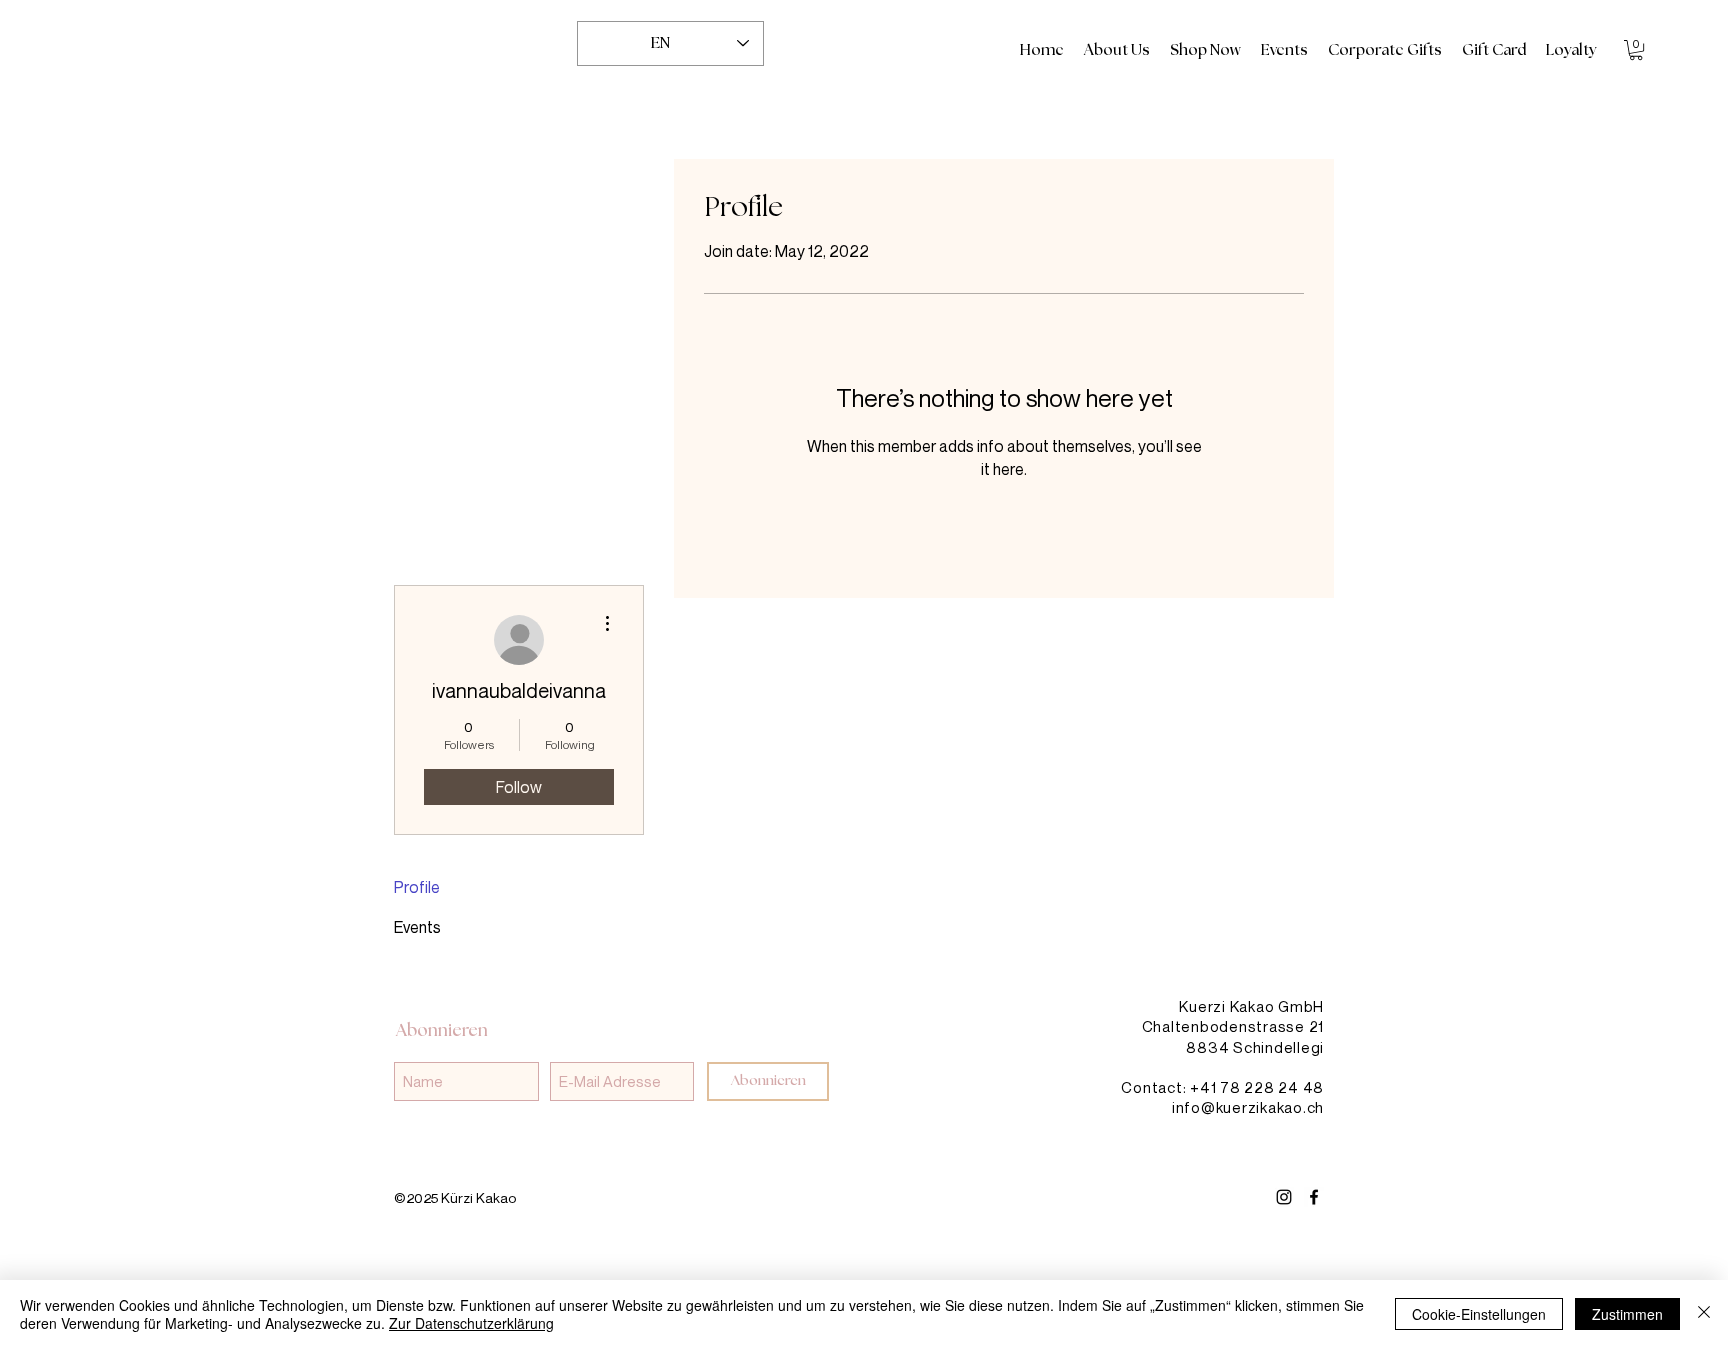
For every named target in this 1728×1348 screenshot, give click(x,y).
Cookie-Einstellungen (1479, 1314)
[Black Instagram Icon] (1284, 1197)
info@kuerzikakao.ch (1248, 1107)
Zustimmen (1627, 1314)
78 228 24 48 (1272, 1087)
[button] (1636, 50)
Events (417, 927)
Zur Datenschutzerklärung (471, 1323)
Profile (417, 887)
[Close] (1704, 1314)
